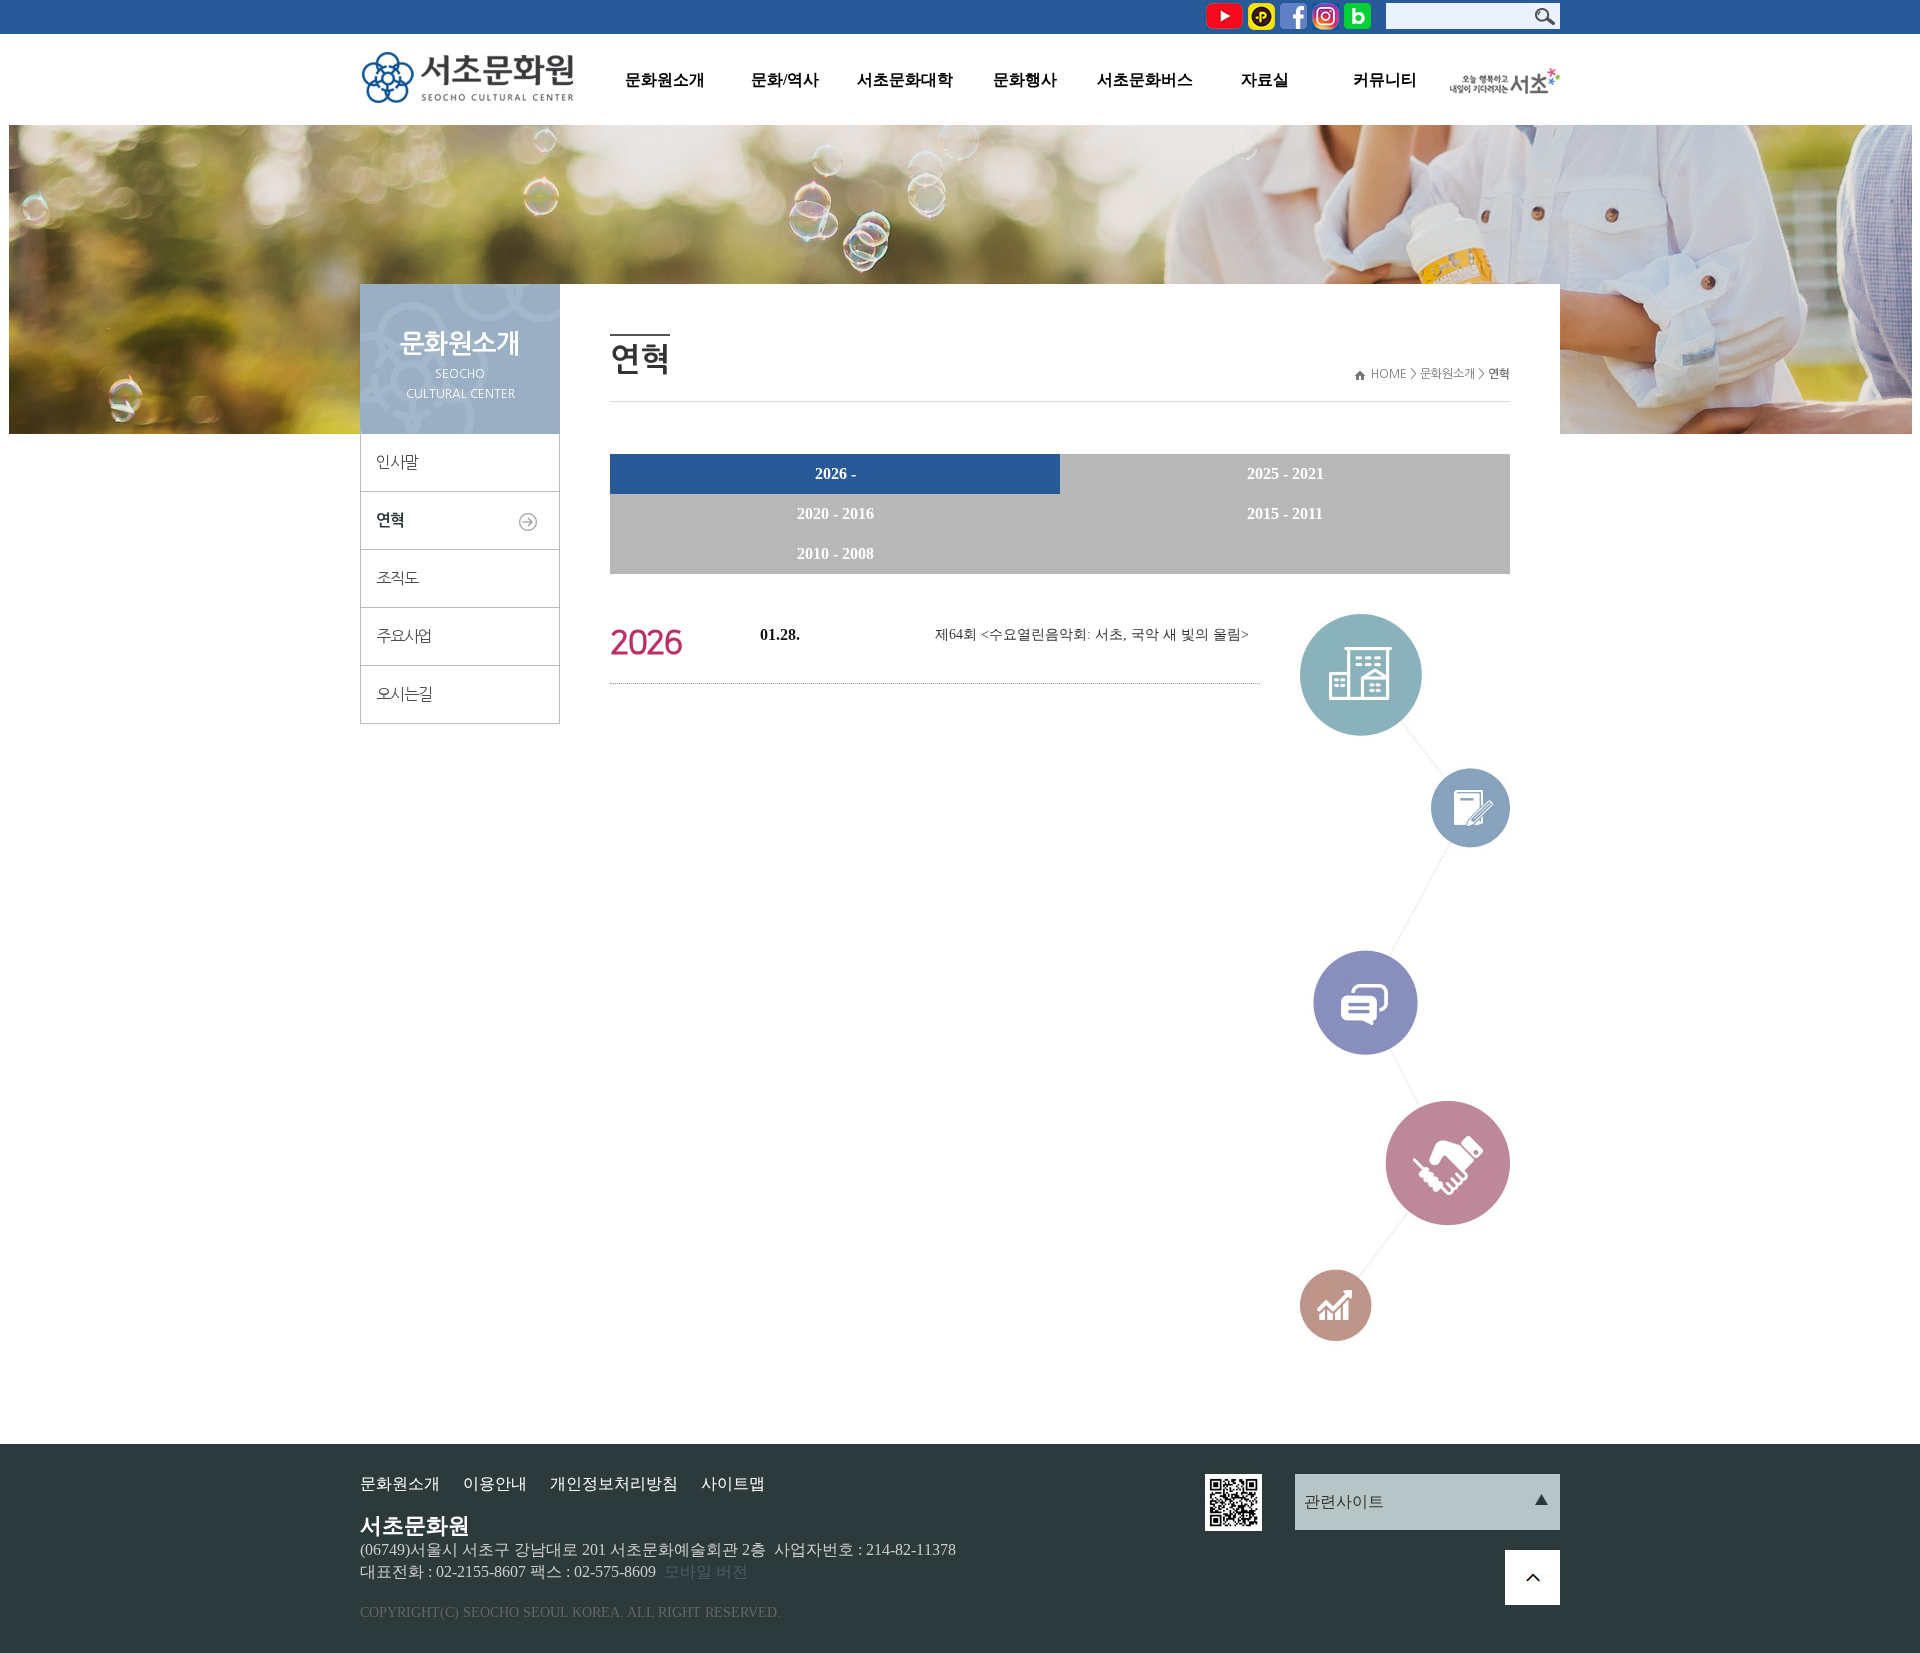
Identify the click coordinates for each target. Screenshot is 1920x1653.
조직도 (397, 578)
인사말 (397, 462)
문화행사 (1025, 79)
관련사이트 (1344, 1501)
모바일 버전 (706, 1571)
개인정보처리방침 (614, 1483)
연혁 (390, 520)
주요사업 (404, 636)
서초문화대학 (905, 79)
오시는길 (404, 694)
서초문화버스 (1145, 79)
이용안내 (495, 1483)
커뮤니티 (1385, 79)
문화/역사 (785, 79)
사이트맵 (733, 1483)
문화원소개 (665, 79)
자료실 (1265, 79)
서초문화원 (472, 79)
